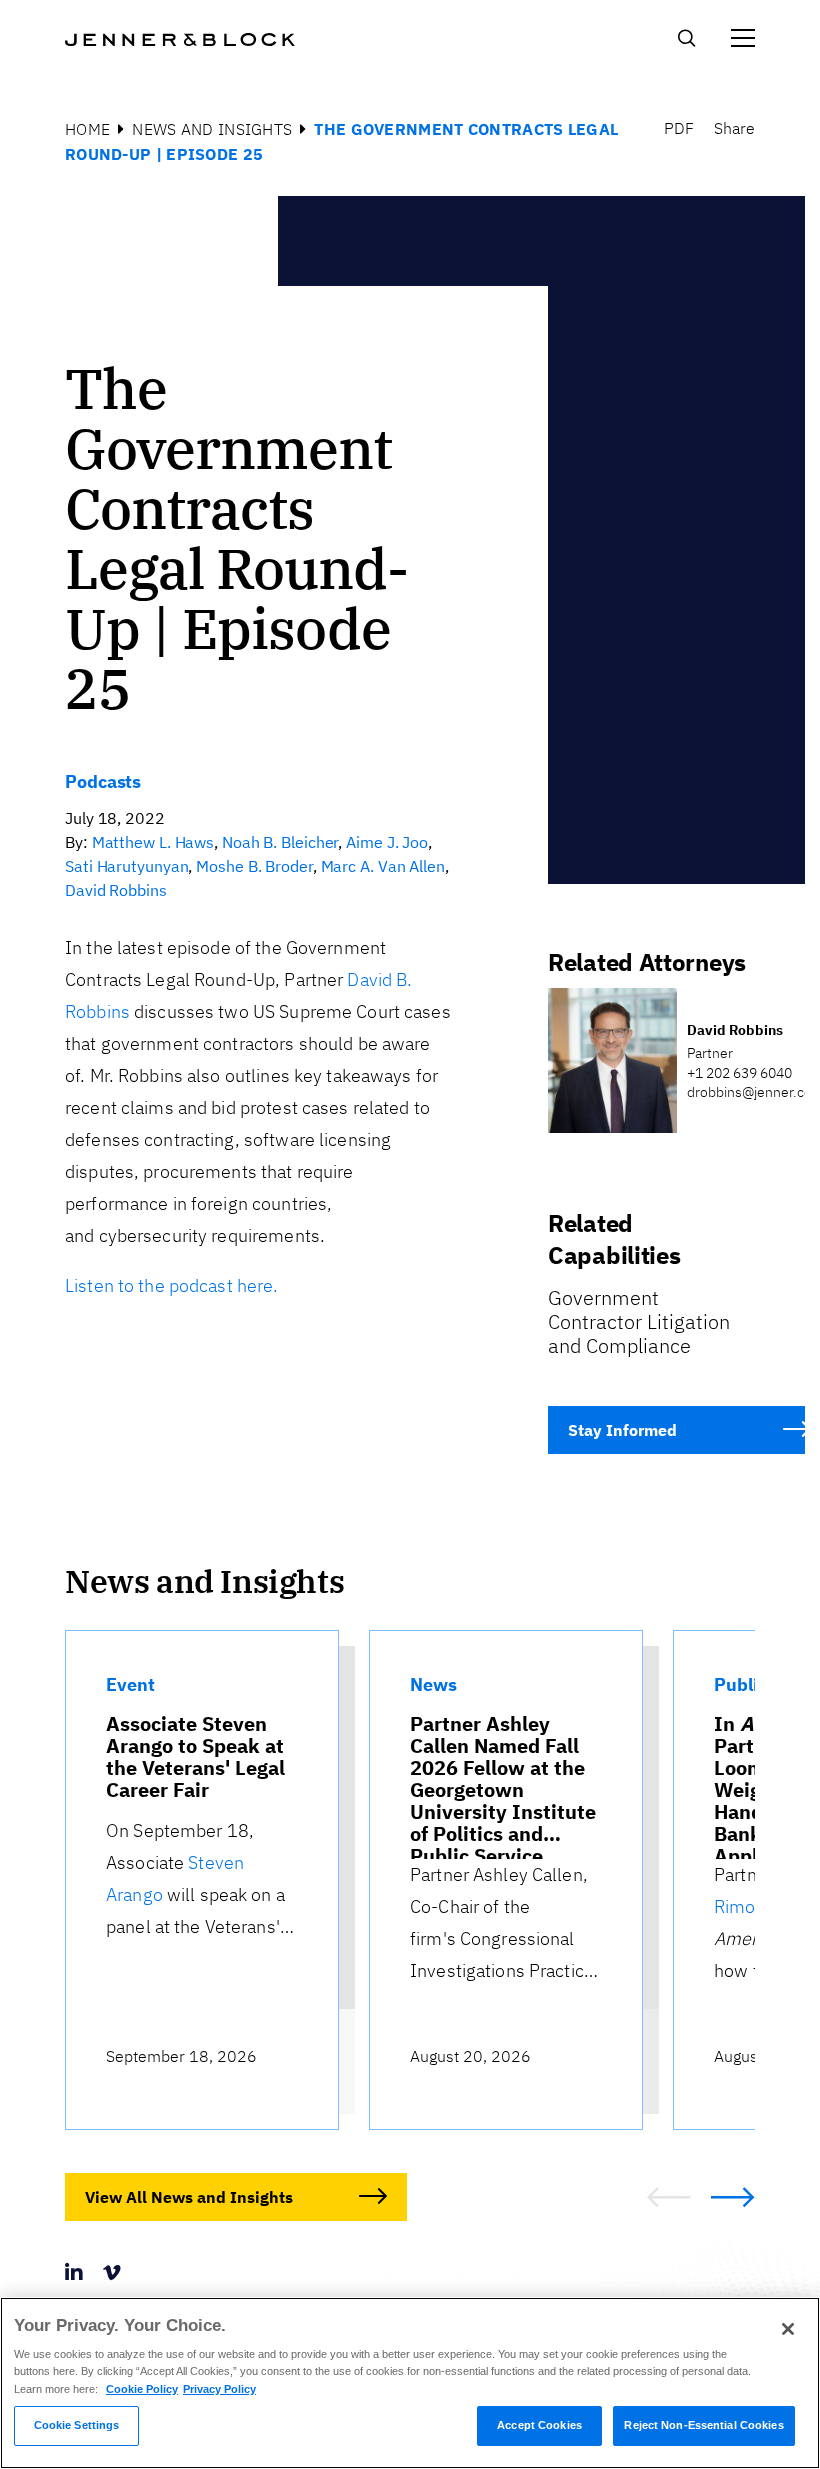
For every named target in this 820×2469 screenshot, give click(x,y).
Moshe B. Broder (254, 866)
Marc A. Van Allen (383, 866)
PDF (679, 128)
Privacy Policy (219, 2389)
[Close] (788, 2329)
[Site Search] (686, 42)
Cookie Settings (77, 2425)
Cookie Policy (142, 2389)
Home (87, 129)
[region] (410, 2383)
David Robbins (116, 890)
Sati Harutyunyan (126, 866)
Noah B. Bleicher (280, 842)
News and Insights (212, 129)
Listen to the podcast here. (172, 1285)
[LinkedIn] (74, 2272)
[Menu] (743, 38)
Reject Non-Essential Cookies (703, 2425)
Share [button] (734, 128)
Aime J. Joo (387, 842)
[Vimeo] (112, 2272)
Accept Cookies (539, 2425)
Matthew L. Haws (153, 842)
